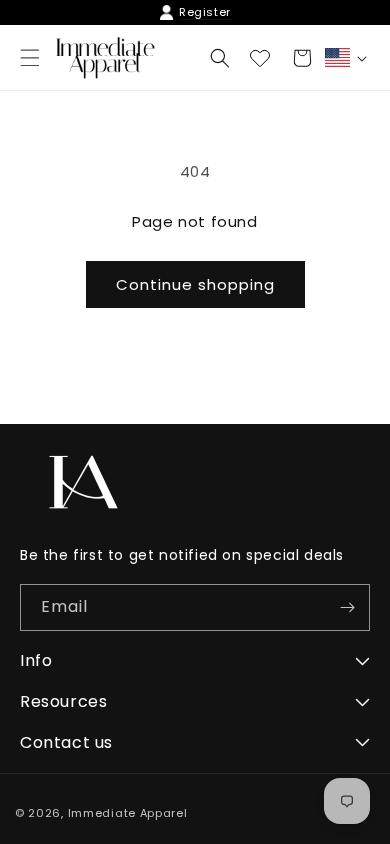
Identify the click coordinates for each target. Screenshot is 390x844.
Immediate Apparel (128, 813)
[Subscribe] (347, 607)
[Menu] (30, 58)
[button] (220, 58)
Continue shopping (195, 284)
